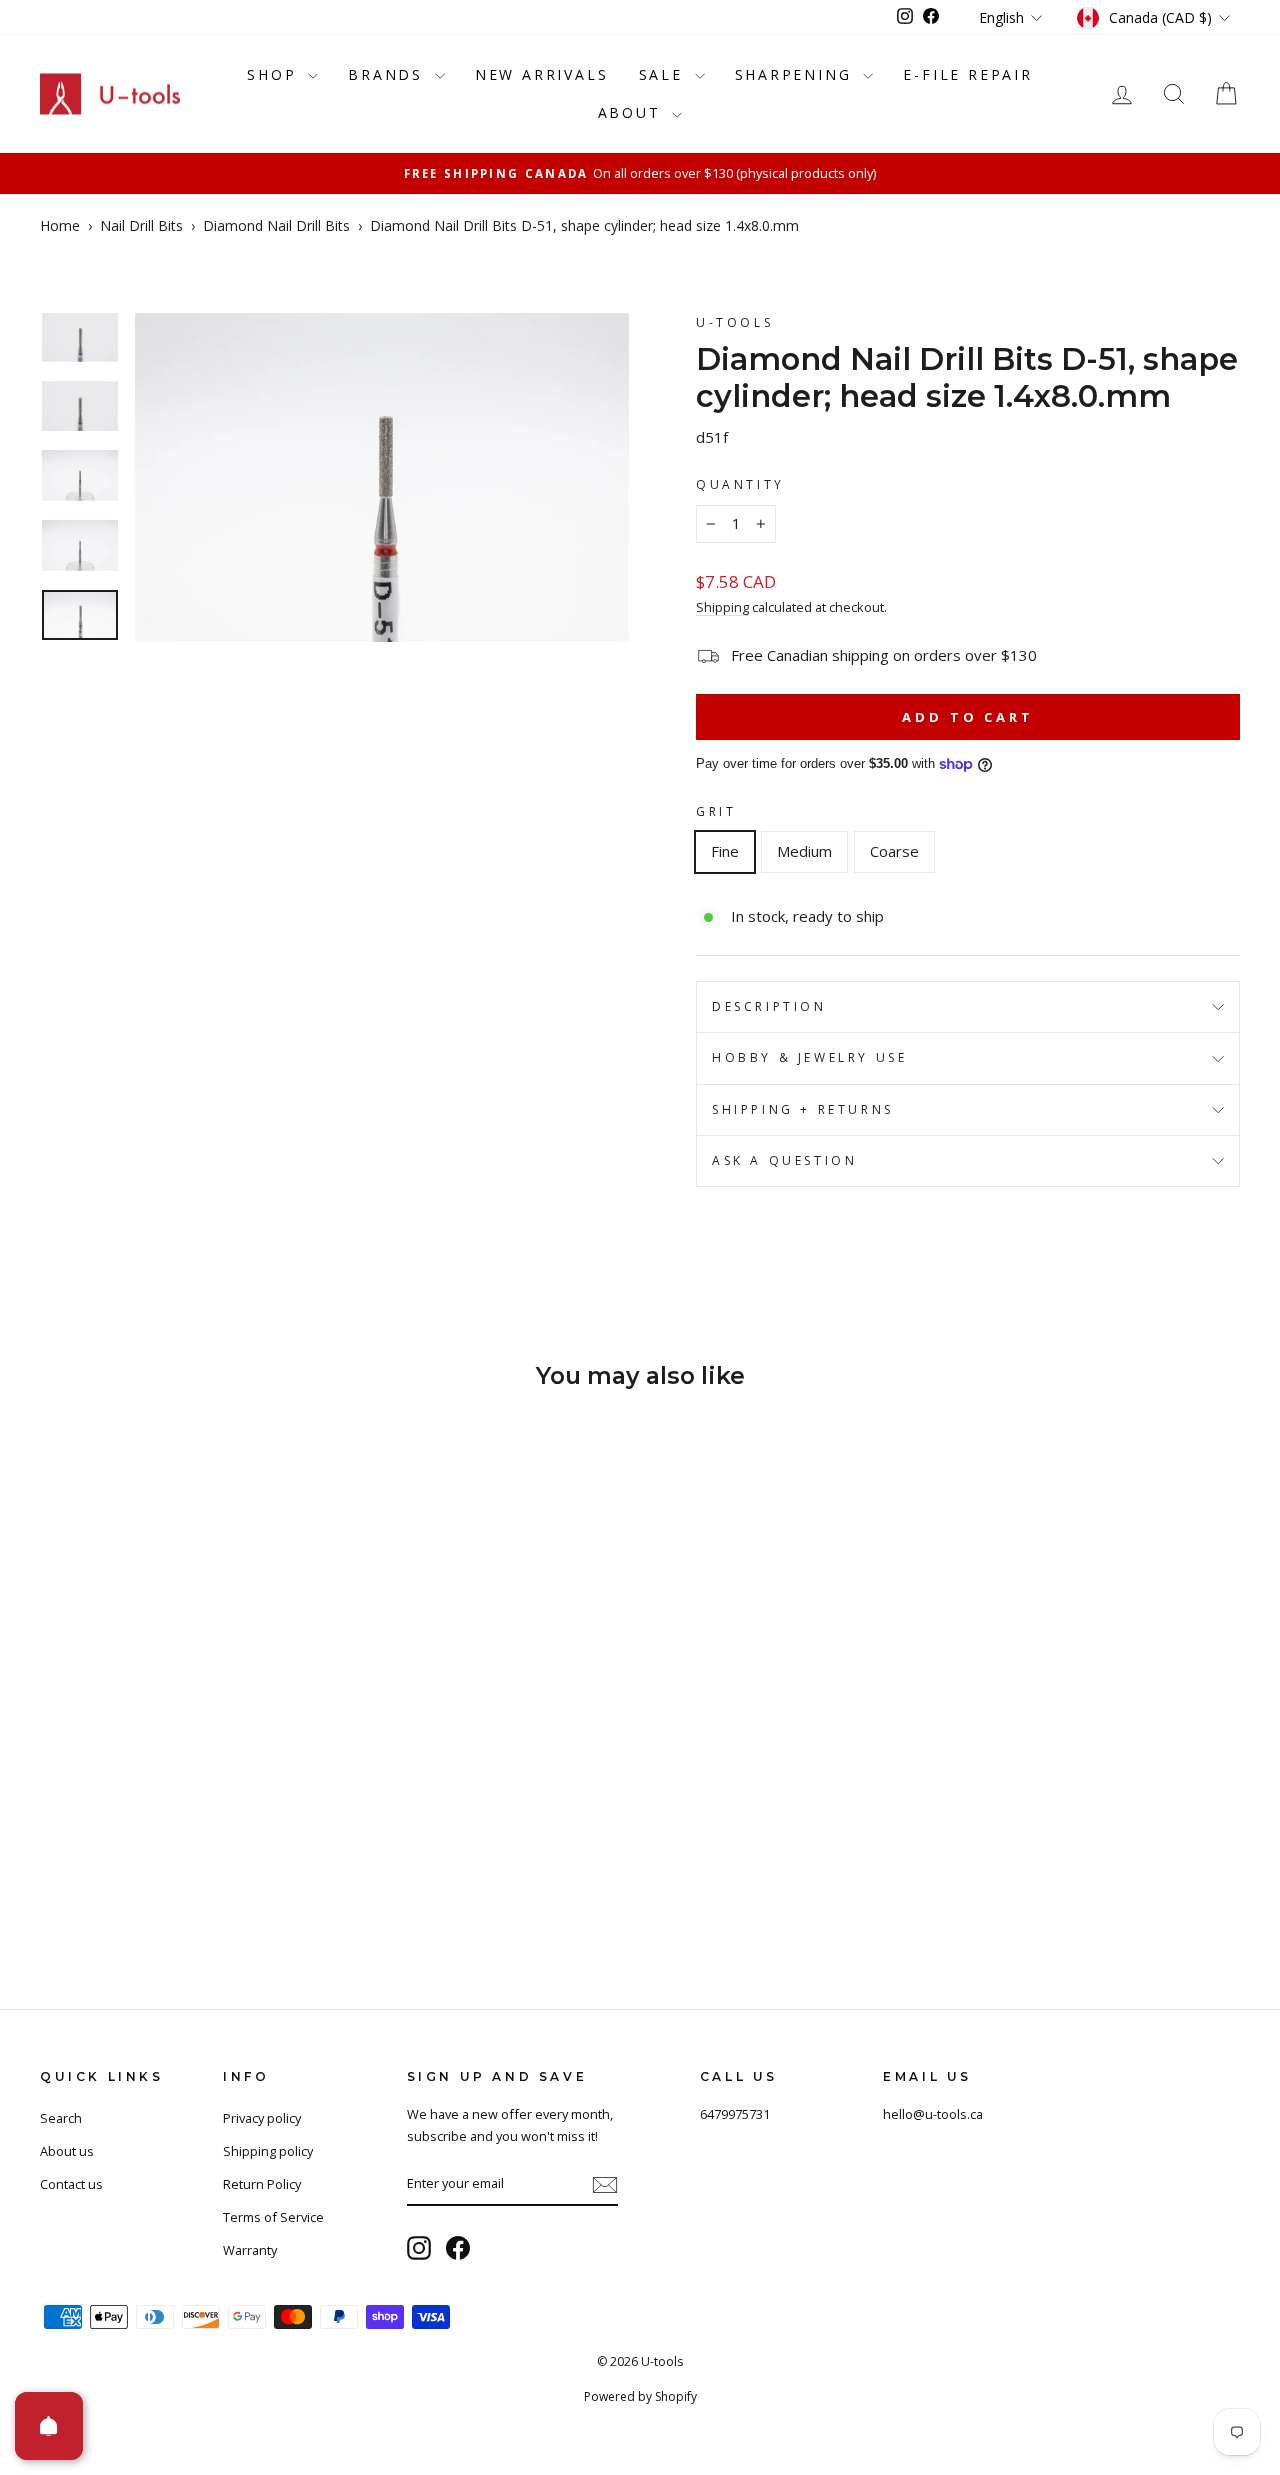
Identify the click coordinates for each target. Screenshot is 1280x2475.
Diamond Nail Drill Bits (276, 225)
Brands (389, 74)
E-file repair (967, 74)
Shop (275, 74)
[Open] (49, 2426)
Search (61, 2118)
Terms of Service (273, 2217)
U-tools (734, 322)
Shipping (722, 607)
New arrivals (542, 74)
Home (60, 225)
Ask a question (784, 1160)
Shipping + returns (803, 1109)
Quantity (740, 484)
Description (769, 1006)
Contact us (71, 2184)
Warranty (250, 2250)
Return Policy (262, 2184)
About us (67, 2151)
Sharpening (797, 74)
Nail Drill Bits (141, 225)
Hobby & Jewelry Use (809, 1057)
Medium (804, 851)
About (633, 112)
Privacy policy (262, 2118)
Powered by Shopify (640, 2396)
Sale (664, 74)
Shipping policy (268, 2151)
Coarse (894, 851)
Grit (716, 811)
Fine (725, 851)
